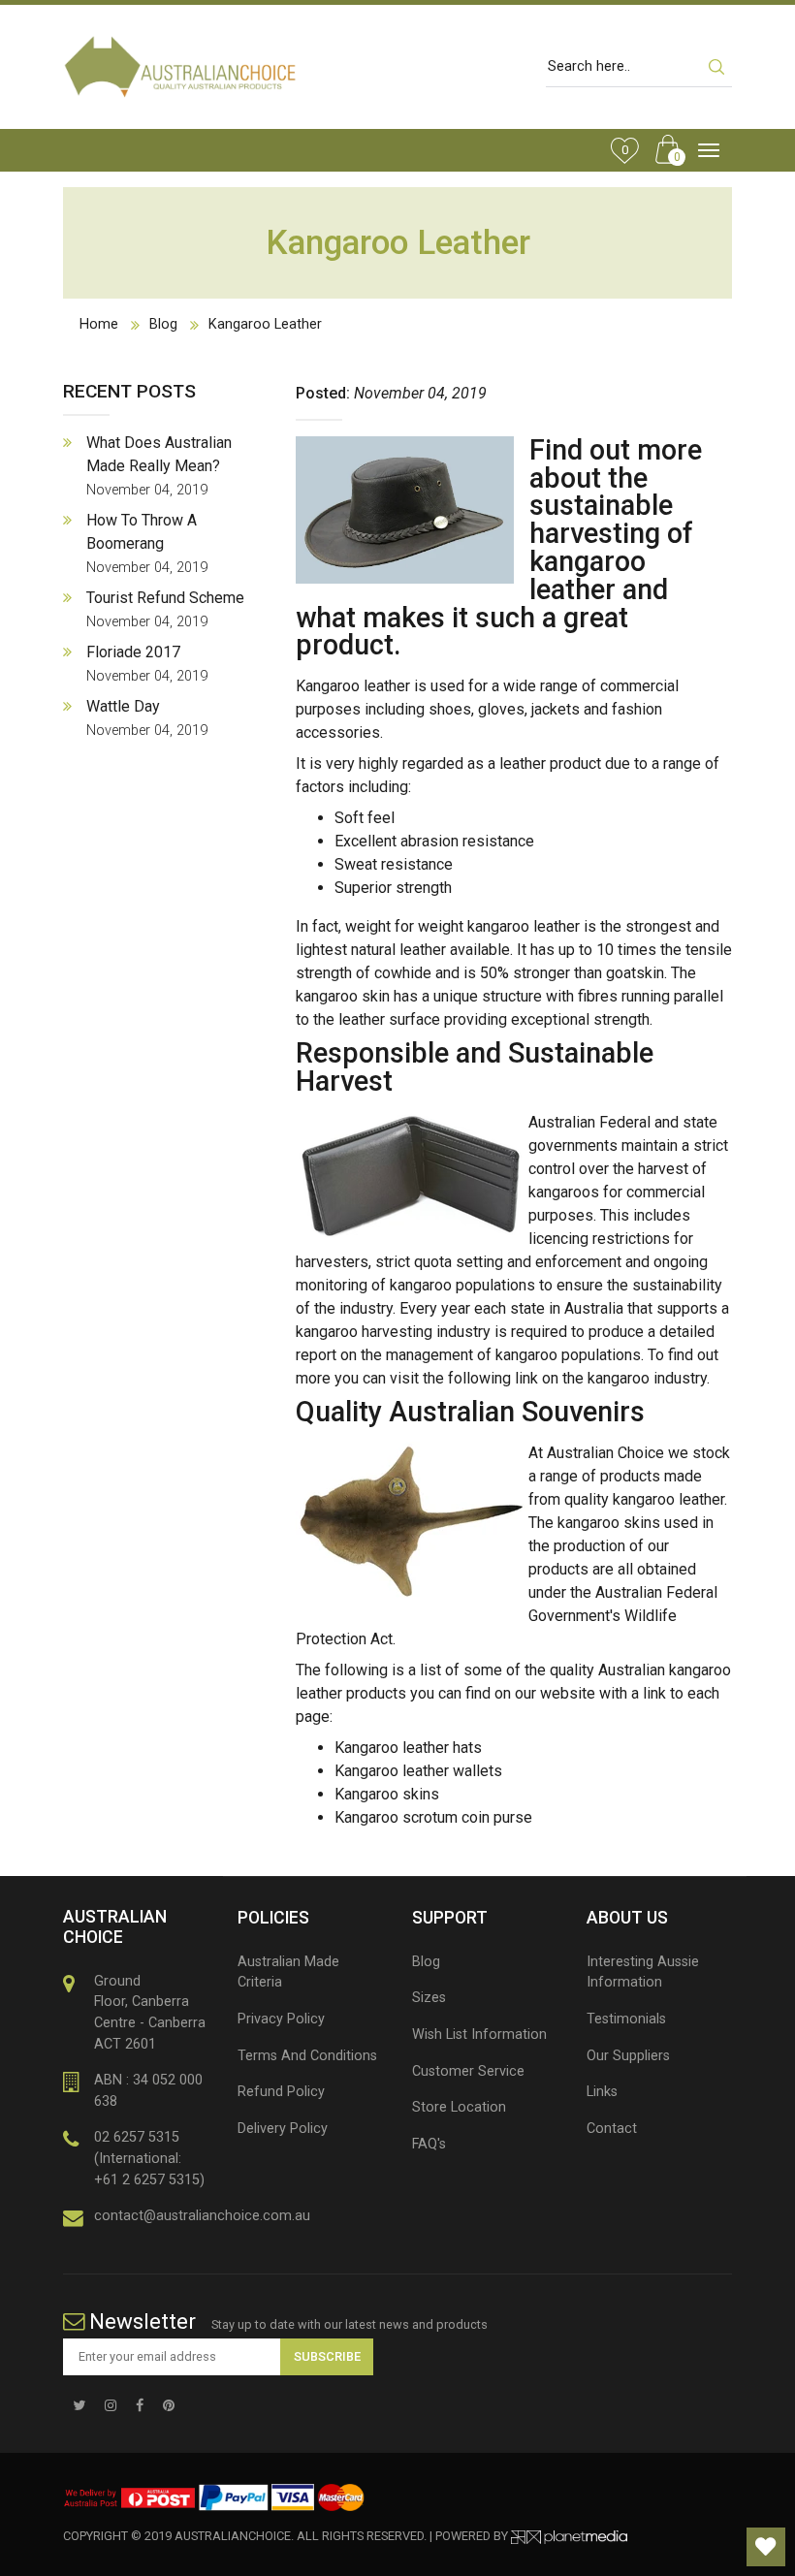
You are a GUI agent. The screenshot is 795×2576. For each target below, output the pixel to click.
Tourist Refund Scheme (165, 609)
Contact (612, 2129)
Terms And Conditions (307, 2056)
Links (602, 2092)
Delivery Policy (283, 2129)
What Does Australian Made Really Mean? (159, 466)
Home (99, 324)
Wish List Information (479, 2035)
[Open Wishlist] (766, 2547)
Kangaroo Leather (265, 324)
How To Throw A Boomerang (147, 543)
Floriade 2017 (147, 664)
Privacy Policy (281, 2019)
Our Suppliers (628, 2056)
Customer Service (468, 2071)
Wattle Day (147, 718)
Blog (163, 324)
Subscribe (327, 2356)
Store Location (459, 2107)
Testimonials (626, 2019)
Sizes (429, 1998)
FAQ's (429, 2144)
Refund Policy (281, 2092)
